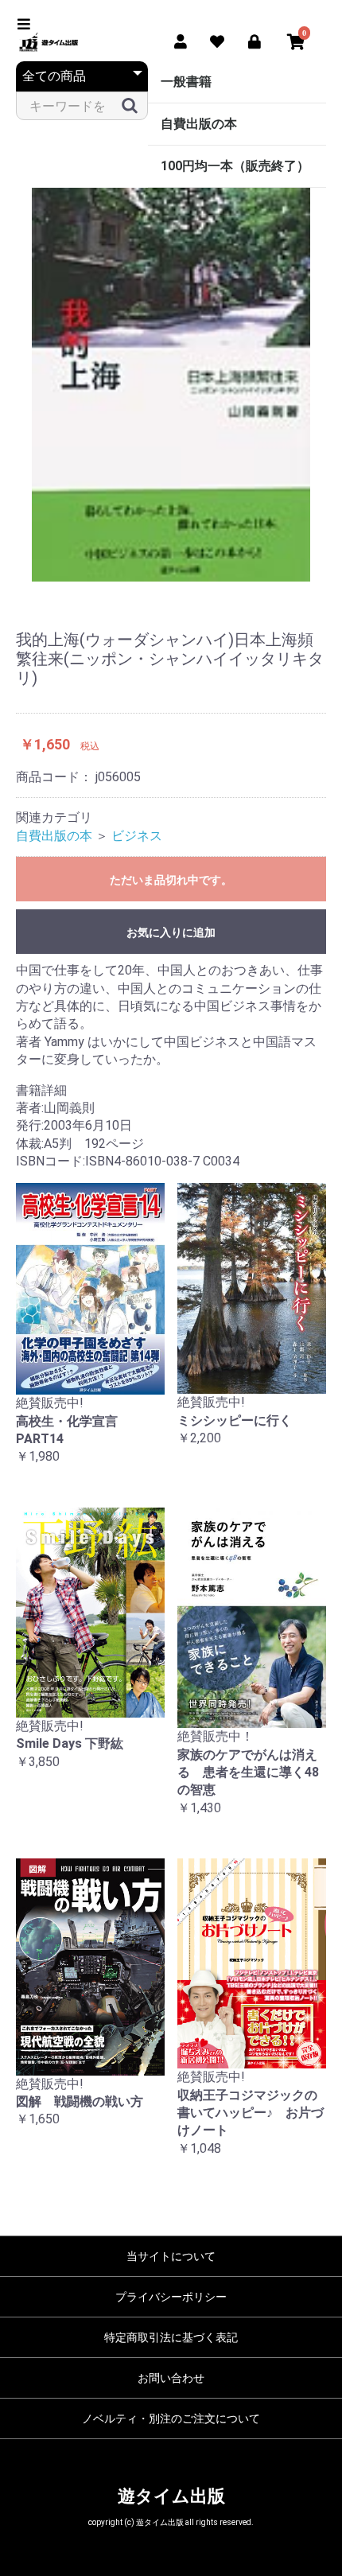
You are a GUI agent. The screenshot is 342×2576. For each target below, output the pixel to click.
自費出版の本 (199, 124)
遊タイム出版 (171, 2496)
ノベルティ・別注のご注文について (171, 2418)
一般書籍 (186, 82)
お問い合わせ (171, 2378)
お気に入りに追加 (171, 932)
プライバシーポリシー (171, 2297)
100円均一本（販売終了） (235, 166)
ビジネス (137, 836)
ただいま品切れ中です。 (171, 880)
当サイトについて (171, 2256)
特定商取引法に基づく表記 (171, 2337)
